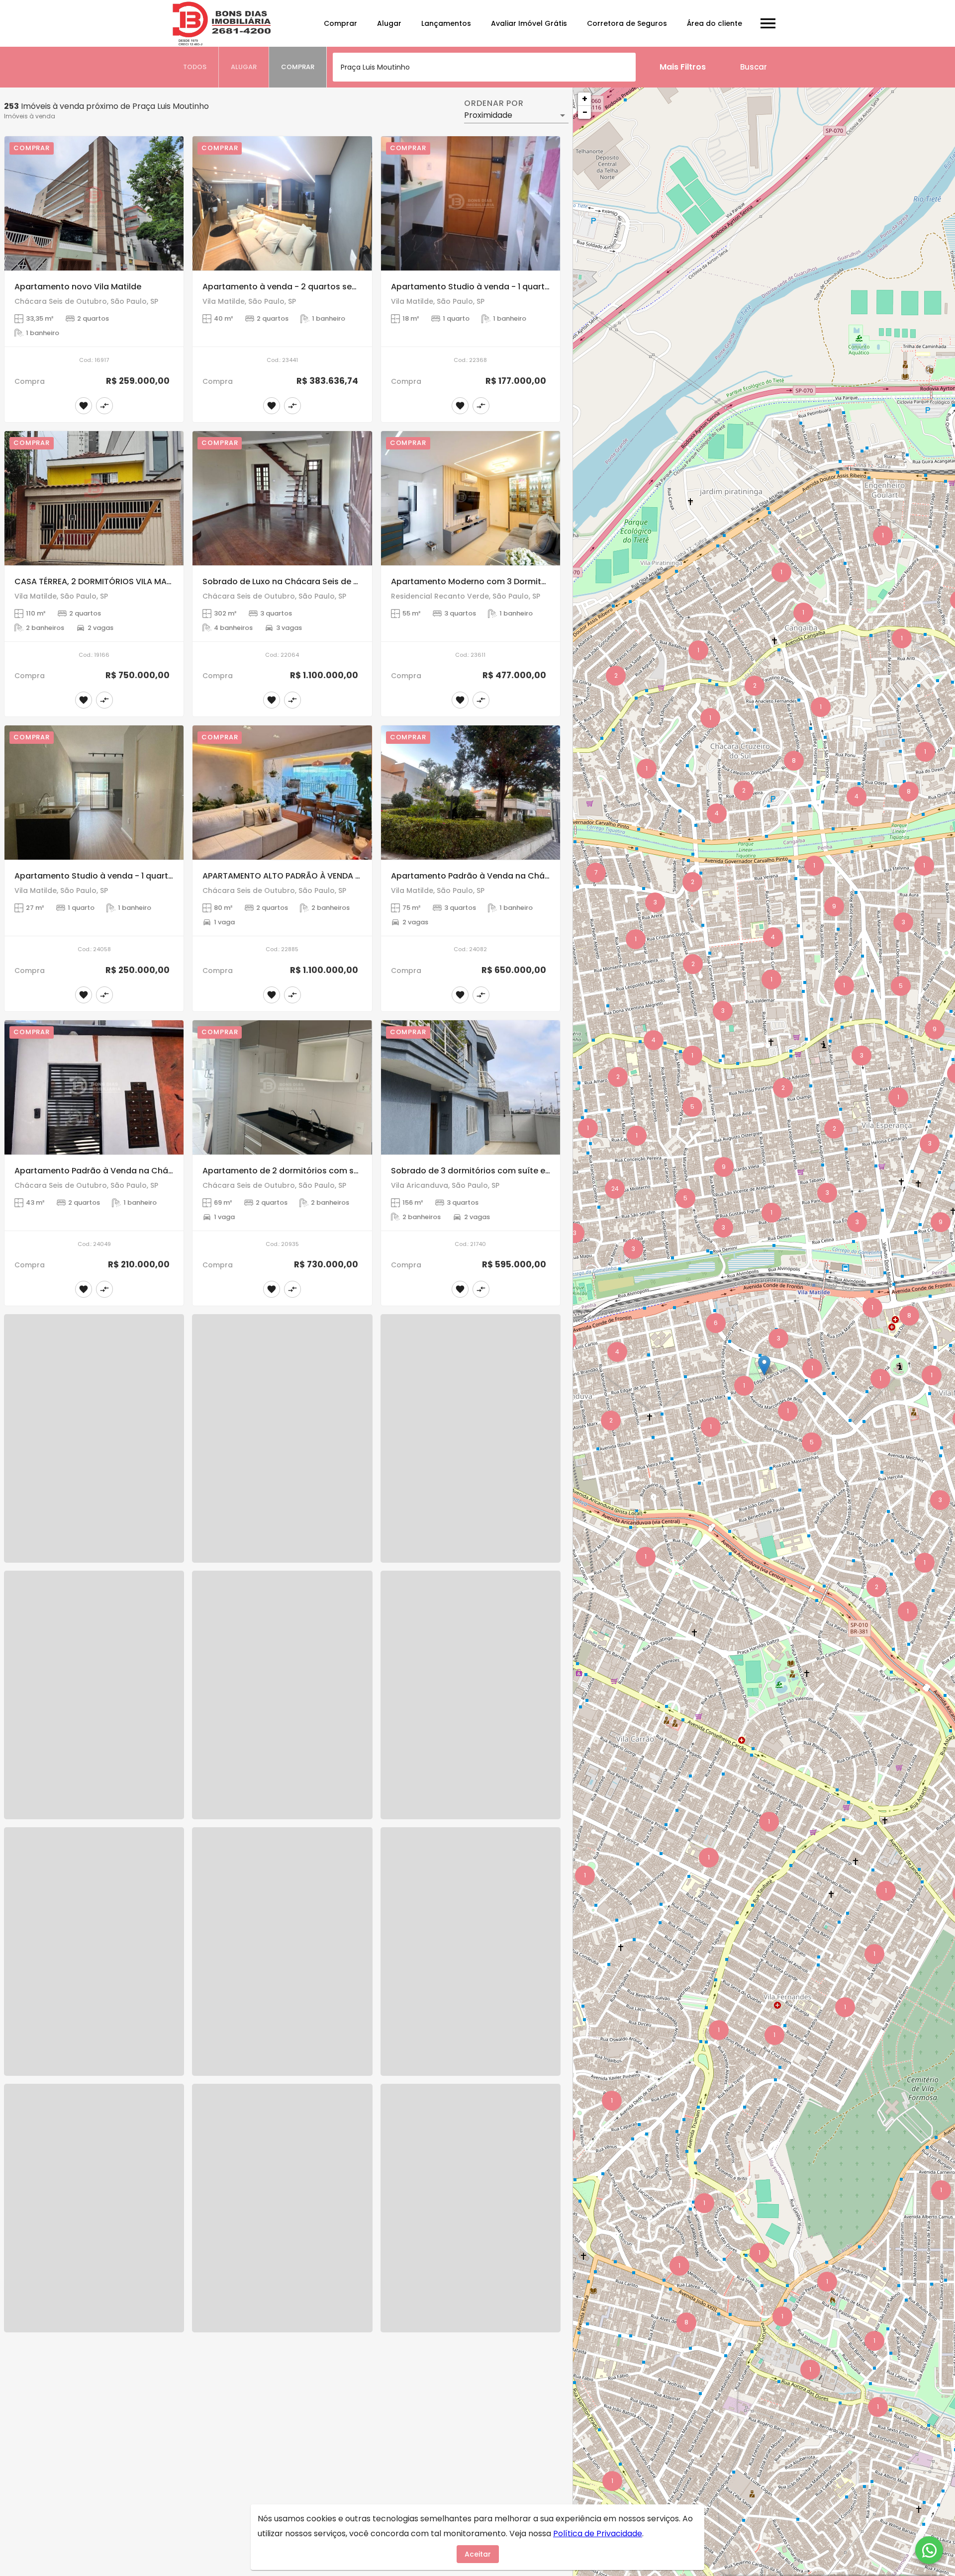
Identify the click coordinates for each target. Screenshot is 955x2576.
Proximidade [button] (488, 115)
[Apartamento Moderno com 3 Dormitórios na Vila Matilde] (471, 498)
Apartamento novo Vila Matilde (78, 287)
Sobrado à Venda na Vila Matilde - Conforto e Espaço (123, 2054)
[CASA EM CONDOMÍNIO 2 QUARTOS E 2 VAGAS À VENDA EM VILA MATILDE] (471, 1382)
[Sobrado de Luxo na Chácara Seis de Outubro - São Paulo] (282, 498)
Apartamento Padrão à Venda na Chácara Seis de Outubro (511, 876)
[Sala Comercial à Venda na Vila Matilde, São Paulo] (471, 1971)
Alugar (389, 23)
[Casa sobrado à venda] (282, 1971)
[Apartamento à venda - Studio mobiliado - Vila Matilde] (94, 2266)
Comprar (340, 23)
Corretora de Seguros (627, 23)
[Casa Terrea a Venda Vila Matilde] (282, 2266)
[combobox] (484, 67)
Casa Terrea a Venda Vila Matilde (270, 2349)
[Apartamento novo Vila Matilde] (94, 203)
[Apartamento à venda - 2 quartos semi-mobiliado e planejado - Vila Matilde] (282, 203)
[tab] (195, 67)
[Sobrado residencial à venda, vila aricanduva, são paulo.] (94, 1382)
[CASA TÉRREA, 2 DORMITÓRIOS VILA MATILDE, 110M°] (94, 498)
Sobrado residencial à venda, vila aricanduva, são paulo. (129, 1465)
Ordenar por (494, 103)
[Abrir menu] (768, 23)
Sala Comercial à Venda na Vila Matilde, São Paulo (493, 2054)
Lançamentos (446, 23)
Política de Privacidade (598, 2533)
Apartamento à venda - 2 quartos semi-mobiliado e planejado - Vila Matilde (358, 287)
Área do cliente (715, 23)
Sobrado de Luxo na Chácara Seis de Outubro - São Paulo (319, 581)
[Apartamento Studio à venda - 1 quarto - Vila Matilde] (471, 203)
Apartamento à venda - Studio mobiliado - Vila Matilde (126, 2349)
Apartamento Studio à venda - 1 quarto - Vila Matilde (498, 287)
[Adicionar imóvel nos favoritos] (84, 406)
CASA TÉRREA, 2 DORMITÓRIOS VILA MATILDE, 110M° (113, 581)
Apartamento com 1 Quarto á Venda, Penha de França (500, 2349)
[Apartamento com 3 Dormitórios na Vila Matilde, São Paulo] (471, 1677)
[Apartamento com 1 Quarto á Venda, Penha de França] (471, 2266)
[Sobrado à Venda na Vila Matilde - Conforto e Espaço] (94, 1971)
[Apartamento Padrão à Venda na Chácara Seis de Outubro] (471, 793)
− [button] (585, 112)
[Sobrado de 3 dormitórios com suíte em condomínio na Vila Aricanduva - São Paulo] (471, 1087)
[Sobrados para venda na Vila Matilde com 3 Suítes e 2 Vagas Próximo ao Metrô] (282, 1677)
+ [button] (585, 99)
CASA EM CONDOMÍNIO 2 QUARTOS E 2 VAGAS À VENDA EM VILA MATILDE (532, 1465)
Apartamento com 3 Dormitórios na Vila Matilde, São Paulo (510, 1760)
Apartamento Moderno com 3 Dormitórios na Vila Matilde (507, 581)
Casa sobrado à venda (249, 2054)
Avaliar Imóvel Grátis (529, 23)
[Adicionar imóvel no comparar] (104, 406)
